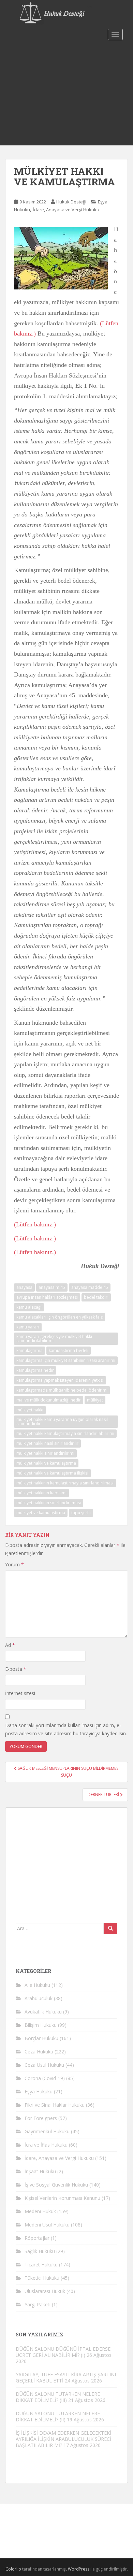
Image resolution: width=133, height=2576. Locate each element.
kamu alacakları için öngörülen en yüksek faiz (60, 1317)
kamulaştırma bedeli (69, 1350)
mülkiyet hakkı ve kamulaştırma (46, 1463)
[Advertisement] (66, 94)
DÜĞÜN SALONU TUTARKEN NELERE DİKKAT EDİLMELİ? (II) (58, 2416)
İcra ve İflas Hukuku (46, 2145)
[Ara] (110, 1929)
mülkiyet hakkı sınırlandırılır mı (45, 1453)
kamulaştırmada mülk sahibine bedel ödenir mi (62, 1390)
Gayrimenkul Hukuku (47, 2131)
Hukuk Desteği (71, 202)
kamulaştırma (29, 1350)
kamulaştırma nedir (35, 1370)
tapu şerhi (81, 1513)
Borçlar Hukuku (41, 2038)
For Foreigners (41, 2118)
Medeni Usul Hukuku (47, 2225)
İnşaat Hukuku (40, 2171)
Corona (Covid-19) (45, 2078)
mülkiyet (95, 1400)
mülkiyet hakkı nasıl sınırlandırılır (47, 1443)
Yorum (14, 1564)
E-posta (16, 1669)
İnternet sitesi (20, 1693)
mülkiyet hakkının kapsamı (41, 1493)
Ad (10, 1645)
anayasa (24, 1287)
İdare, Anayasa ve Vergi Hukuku (66, 210)
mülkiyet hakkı (30, 1410)
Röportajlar (37, 2238)
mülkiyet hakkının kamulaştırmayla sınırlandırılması (65, 1483)
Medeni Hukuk (40, 2211)
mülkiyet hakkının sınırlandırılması (49, 1503)
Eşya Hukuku (39, 2091)
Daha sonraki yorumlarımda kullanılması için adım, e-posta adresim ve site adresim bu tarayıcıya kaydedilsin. (66, 1729)
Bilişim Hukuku (41, 2025)
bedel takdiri (96, 1297)
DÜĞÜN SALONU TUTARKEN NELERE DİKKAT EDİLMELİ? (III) (58, 2397)
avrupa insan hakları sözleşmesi (47, 1297)
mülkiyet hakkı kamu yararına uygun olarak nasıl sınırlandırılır (62, 1421)
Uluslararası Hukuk (45, 2291)
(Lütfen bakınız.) (35, 1224)
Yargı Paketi (38, 2304)
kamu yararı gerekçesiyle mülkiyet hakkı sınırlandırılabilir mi (54, 1339)
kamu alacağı (29, 1307)
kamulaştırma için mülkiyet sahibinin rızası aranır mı (66, 1360)
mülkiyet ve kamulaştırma (41, 1513)
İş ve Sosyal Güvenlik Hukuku (56, 2185)
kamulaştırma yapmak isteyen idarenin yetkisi (60, 1380)
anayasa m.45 (52, 1287)
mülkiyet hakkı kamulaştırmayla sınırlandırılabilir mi (65, 1433)
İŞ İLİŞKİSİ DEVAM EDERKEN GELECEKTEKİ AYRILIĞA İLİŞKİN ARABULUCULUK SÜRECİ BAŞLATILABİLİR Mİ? (63, 2439)
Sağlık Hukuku (40, 2251)
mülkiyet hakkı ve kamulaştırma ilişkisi (52, 1473)
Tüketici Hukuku (42, 2278)
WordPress (79, 2569)
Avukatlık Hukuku (43, 2012)
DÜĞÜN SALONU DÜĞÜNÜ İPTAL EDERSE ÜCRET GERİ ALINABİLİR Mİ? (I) (63, 2352)
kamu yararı (28, 1327)
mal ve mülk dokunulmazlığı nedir (49, 1400)
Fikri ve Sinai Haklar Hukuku (55, 2105)
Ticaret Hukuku (41, 2265)
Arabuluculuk (39, 1998)
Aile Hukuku (37, 1985)
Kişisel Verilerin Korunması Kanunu (62, 2198)
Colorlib (13, 2569)
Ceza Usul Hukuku (44, 2065)
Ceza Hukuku (39, 2052)
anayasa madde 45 (90, 1287)
